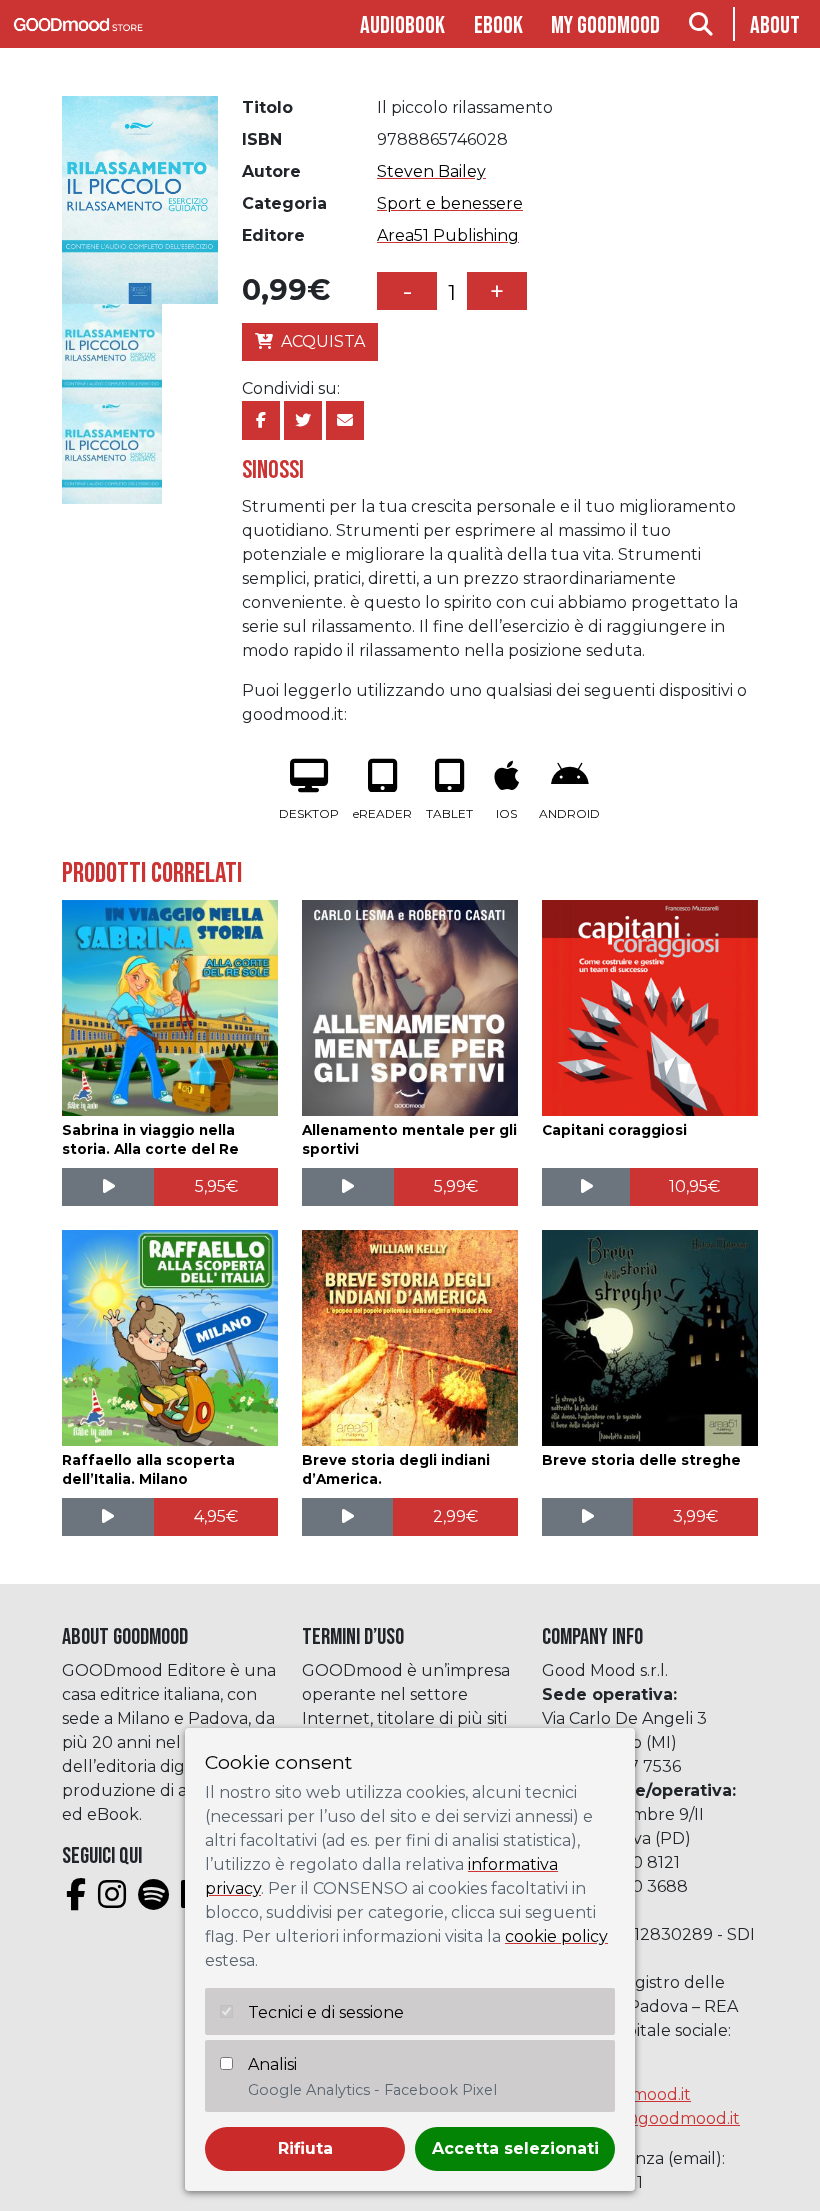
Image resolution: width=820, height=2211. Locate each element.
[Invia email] (345, 420)
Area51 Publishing (448, 235)
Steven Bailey (431, 171)
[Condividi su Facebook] (261, 420)
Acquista (323, 341)
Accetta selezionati (515, 2148)
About (775, 25)
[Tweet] (303, 420)
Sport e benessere (450, 203)
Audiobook (402, 25)
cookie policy (556, 1936)
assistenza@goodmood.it (641, 2118)
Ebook (498, 25)
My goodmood (605, 25)
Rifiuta (305, 2148)
